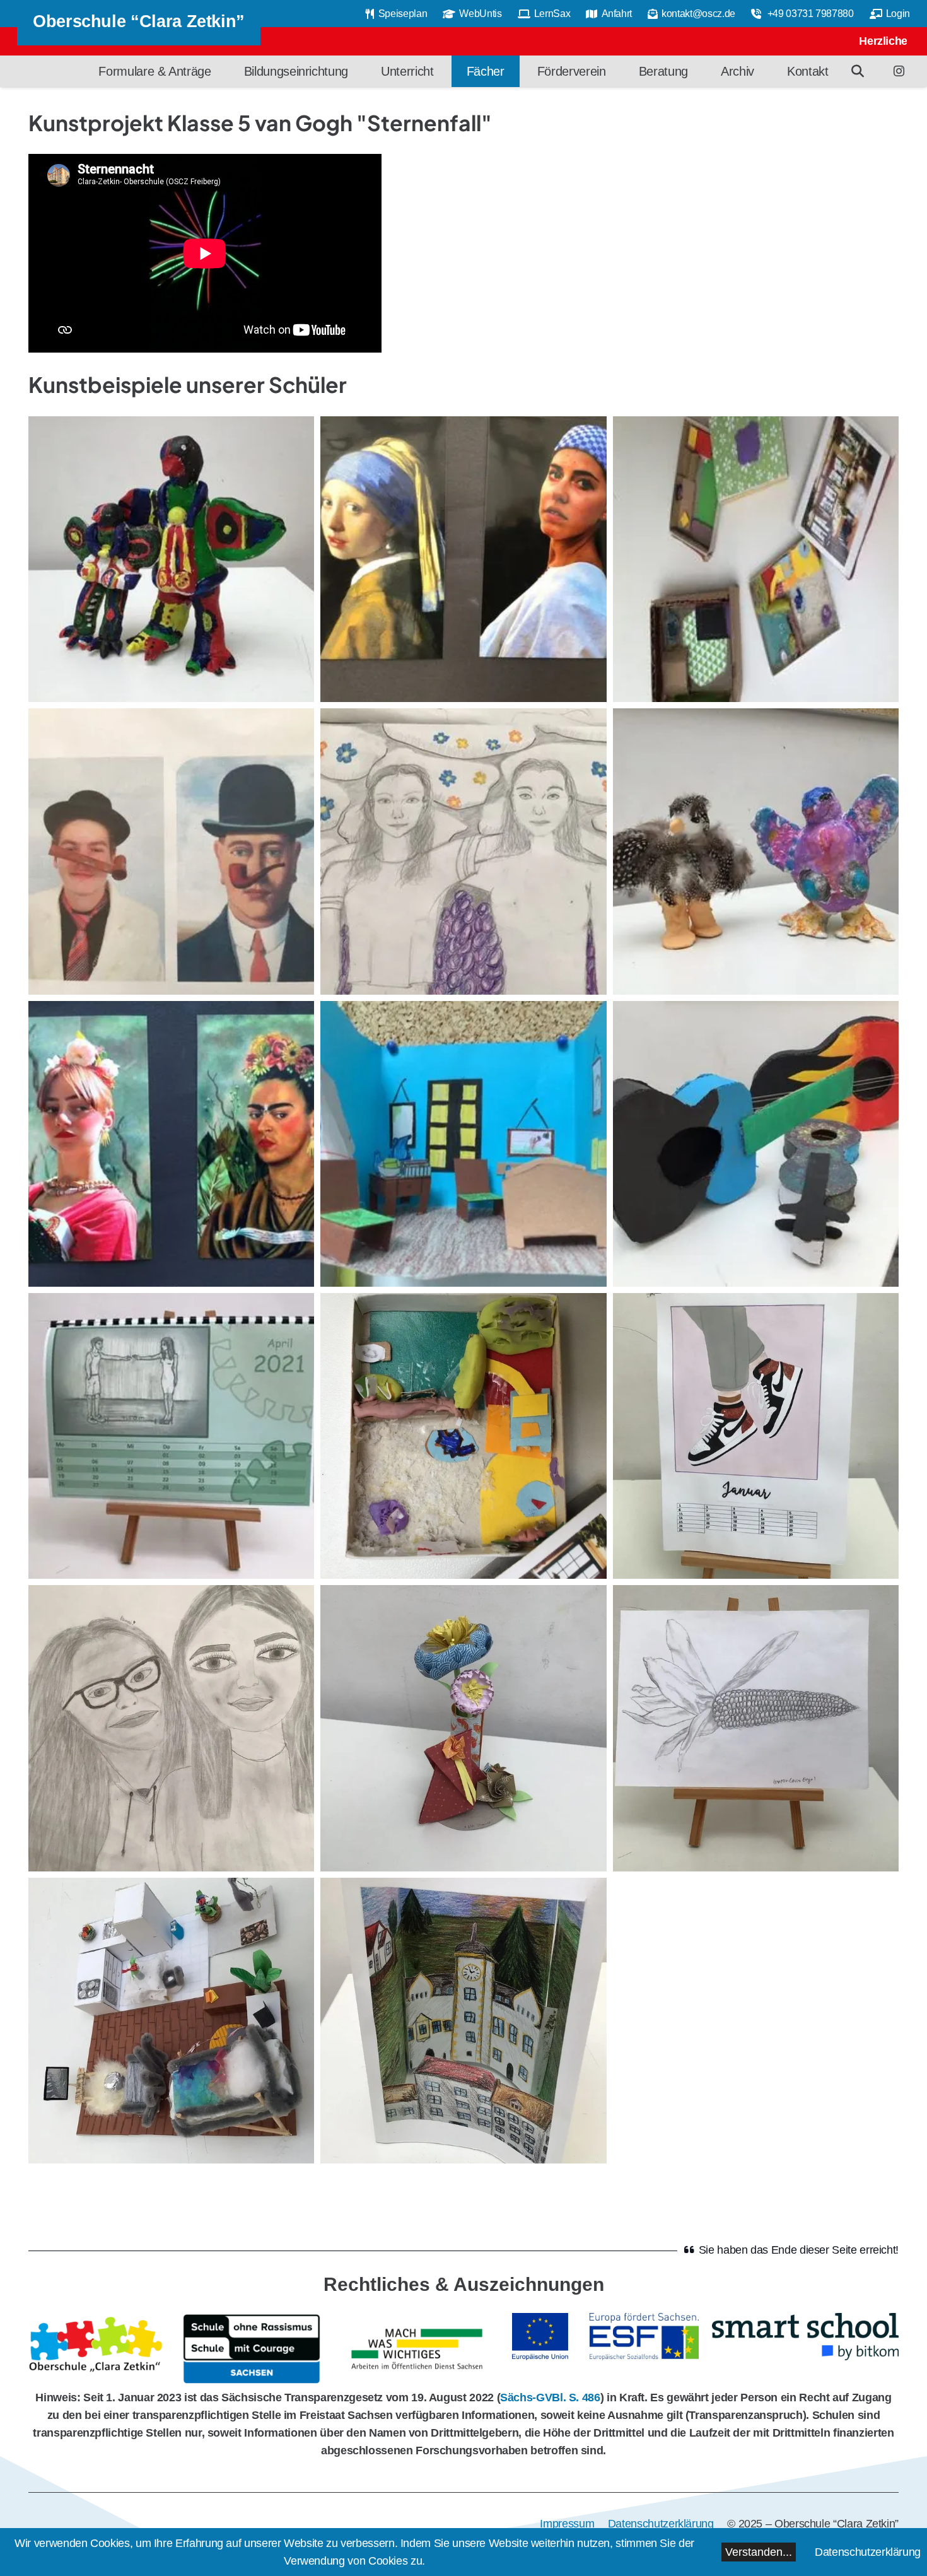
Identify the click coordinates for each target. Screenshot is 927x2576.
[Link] (98, 2349)
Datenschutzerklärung (868, 2552)
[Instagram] (899, 71)
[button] (858, 71)
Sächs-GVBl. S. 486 (550, 2397)
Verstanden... (759, 2552)
